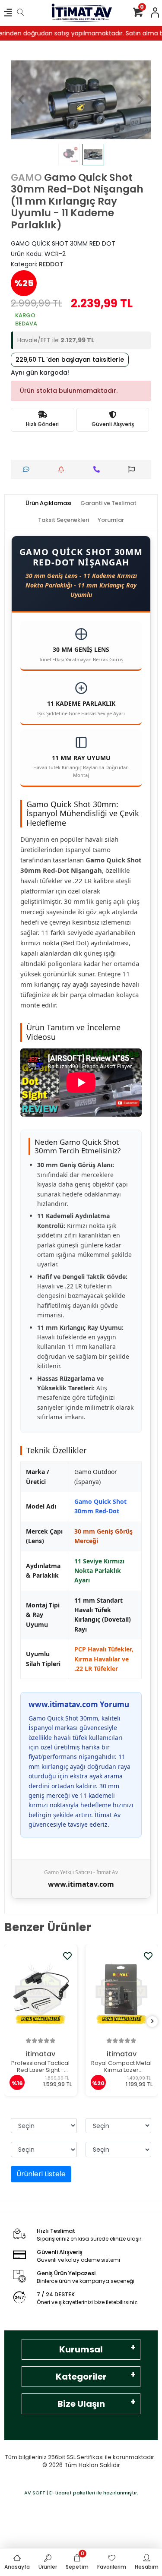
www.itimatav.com (81, 1884)
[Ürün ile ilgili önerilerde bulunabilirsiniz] (134, 469)
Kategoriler (81, 2377)
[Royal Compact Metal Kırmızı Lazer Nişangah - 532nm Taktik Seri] (122, 1993)
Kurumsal (81, 2349)
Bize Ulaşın (81, 2404)
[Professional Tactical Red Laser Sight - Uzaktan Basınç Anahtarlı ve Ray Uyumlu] (41, 1993)
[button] (21, 100)
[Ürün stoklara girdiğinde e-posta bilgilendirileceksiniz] (63, 469)
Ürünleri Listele (41, 2174)
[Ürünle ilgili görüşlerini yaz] (28, 469)
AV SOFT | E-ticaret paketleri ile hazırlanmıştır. (81, 2493)
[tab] (49, 503)
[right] (152, 2022)
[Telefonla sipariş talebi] (99, 469)
